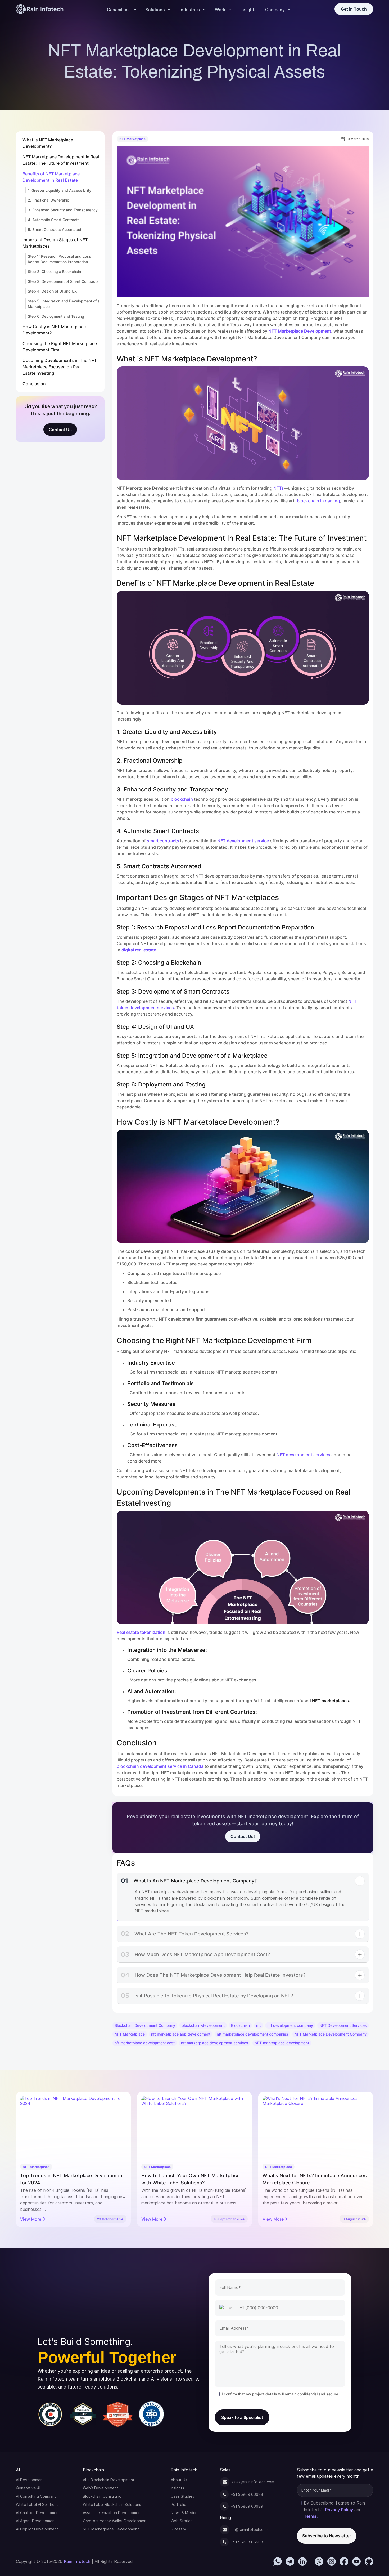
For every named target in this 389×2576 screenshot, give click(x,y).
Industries (190, 10)
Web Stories (182, 2521)
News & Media (183, 2513)
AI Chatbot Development (38, 2513)
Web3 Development (101, 2488)
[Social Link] (278, 2561)
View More (31, 2219)
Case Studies (182, 2496)
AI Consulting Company (36, 2496)
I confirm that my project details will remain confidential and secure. (281, 2394)
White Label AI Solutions (37, 2505)
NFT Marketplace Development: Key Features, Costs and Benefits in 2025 (315, 2179)
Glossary (178, 2529)
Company (275, 10)
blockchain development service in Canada (160, 1766)
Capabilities (119, 10)
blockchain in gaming (318, 501)
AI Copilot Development (37, 2529)
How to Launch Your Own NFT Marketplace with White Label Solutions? (69, 2179)
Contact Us (60, 430)
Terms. (311, 2516)
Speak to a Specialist (242, 2417)
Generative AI (28, 2488)
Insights (248, 10)
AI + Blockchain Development (109, 2480)
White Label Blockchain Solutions (112, 2505)
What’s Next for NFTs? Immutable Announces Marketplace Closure (193, 2179)
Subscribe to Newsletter (327, 2536)
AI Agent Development (36, 2521)
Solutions (155, 10)
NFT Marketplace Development (111, 2529)
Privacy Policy (339, 2510)
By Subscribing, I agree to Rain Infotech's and (334, 2510)
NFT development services (303, 1455)
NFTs (279, 488)
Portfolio (178, 2505)
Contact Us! (243, 1836)
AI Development (30, 2480)
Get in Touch (354, 9)
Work (220, 10)
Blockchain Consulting (102, 2496)
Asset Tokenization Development (112, 2513)
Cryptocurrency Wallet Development (115, 2521)
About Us (179, 2480)
